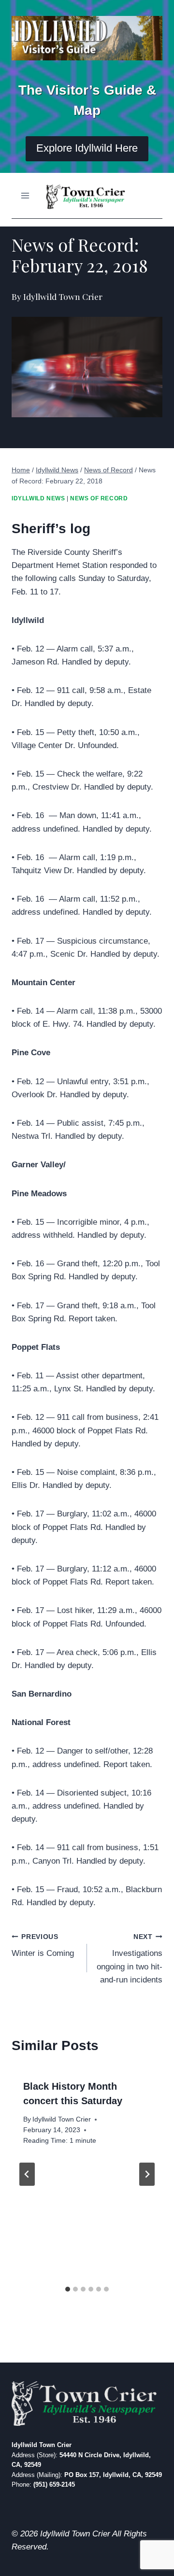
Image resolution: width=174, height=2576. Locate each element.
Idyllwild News (38, 498)
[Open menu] (25, 195)
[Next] (147, 2174)
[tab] (68, 2289)
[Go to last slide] (27, 2174)
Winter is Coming (43, 1946)
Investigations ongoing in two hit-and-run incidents (130, 1959)
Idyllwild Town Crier (62, 2119)
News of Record (99, 498)
